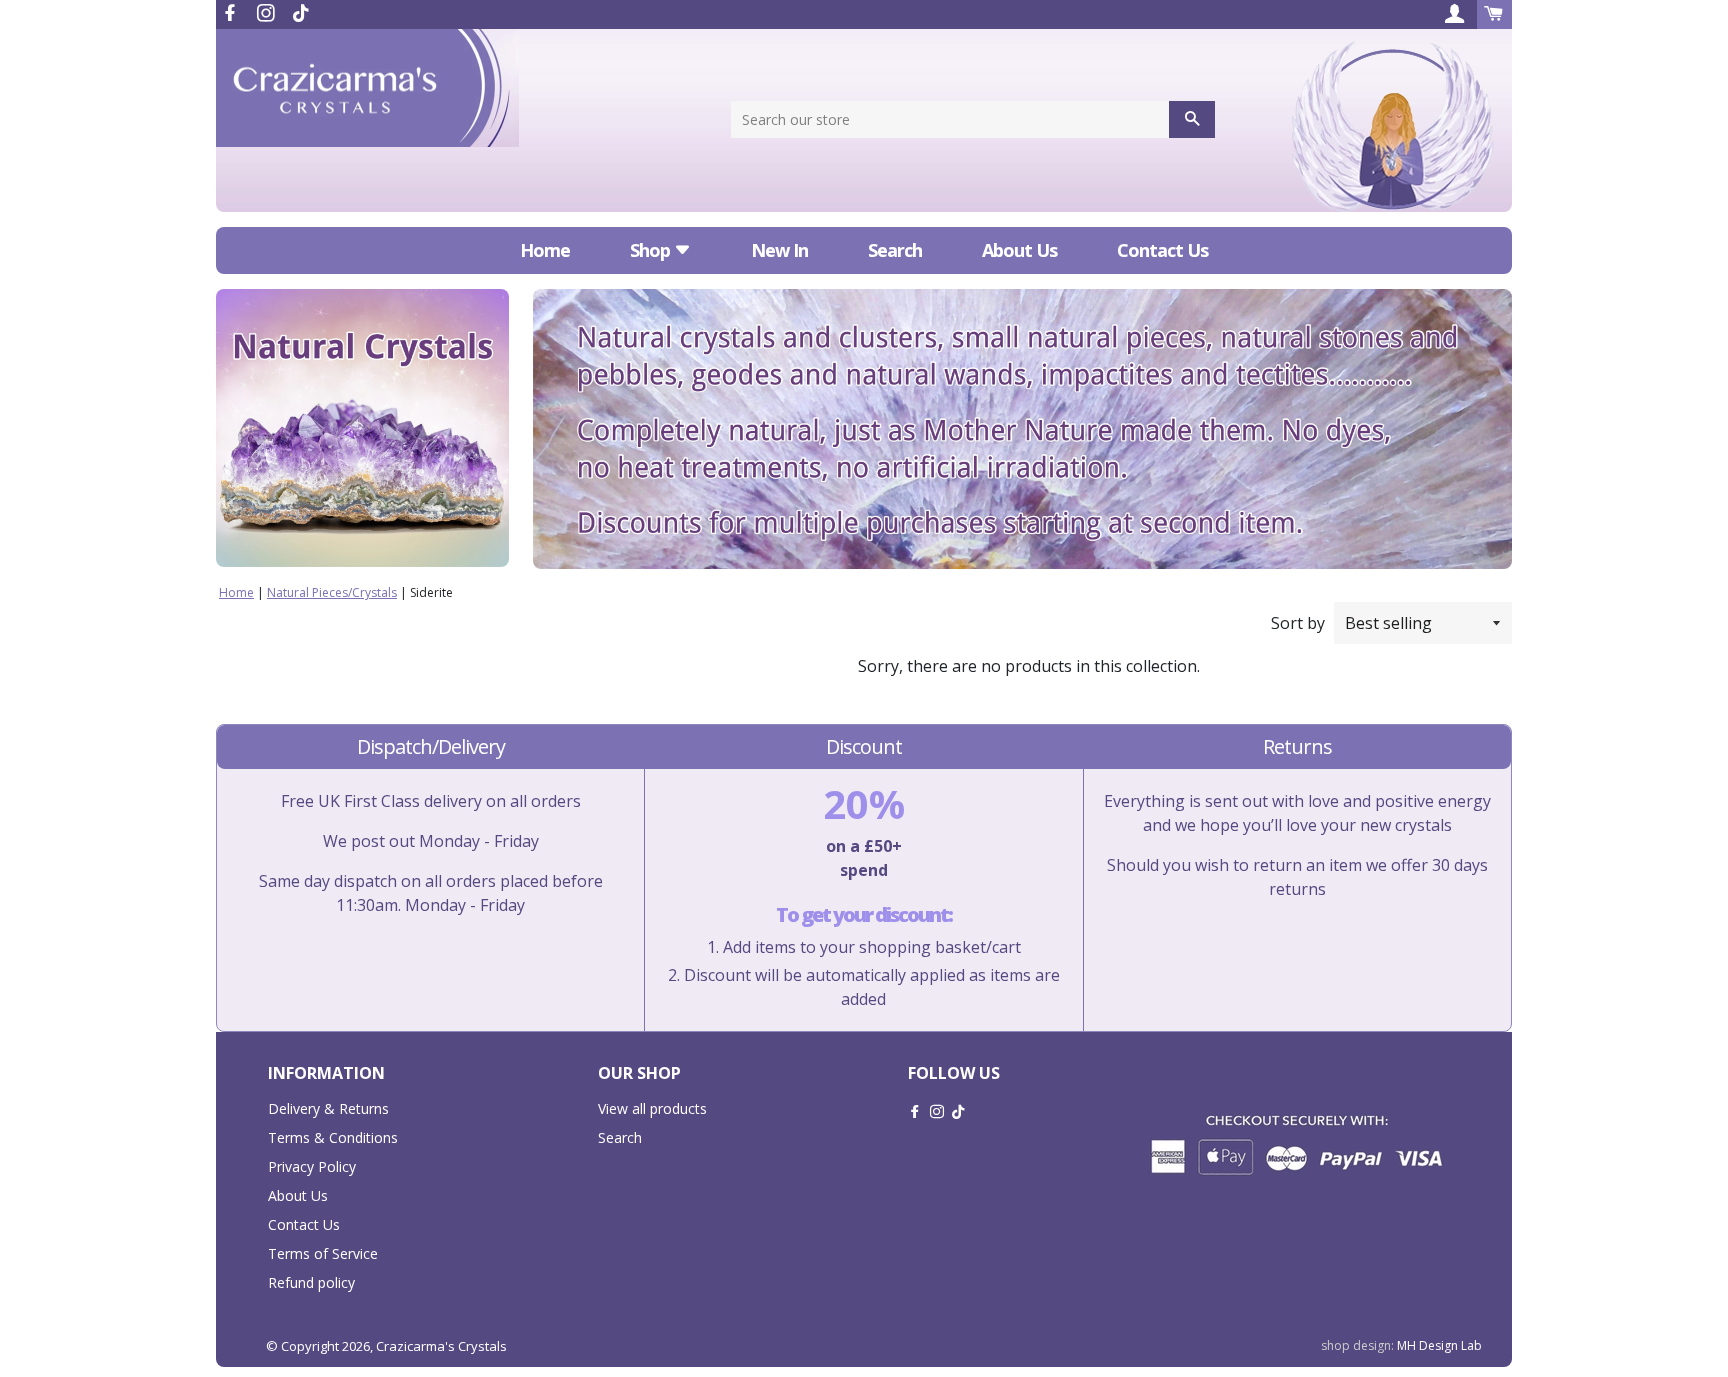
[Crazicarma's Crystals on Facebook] (232, 13)
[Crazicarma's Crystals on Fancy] (301, 13)
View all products (652, 1108)
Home (545, 250)
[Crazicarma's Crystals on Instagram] (268, 13)
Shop (652, 250)
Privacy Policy (312, 1166)
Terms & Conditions (333, 1137)
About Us (1019, 250)
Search (895, 250)
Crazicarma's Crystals (441, 1346)
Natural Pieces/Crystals (332, 592)
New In (779, 250)
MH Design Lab (1439, 1345)
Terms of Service (323, 1253)
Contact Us (1162, 250)
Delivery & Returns (328, 1108)
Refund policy (311, 1282)
